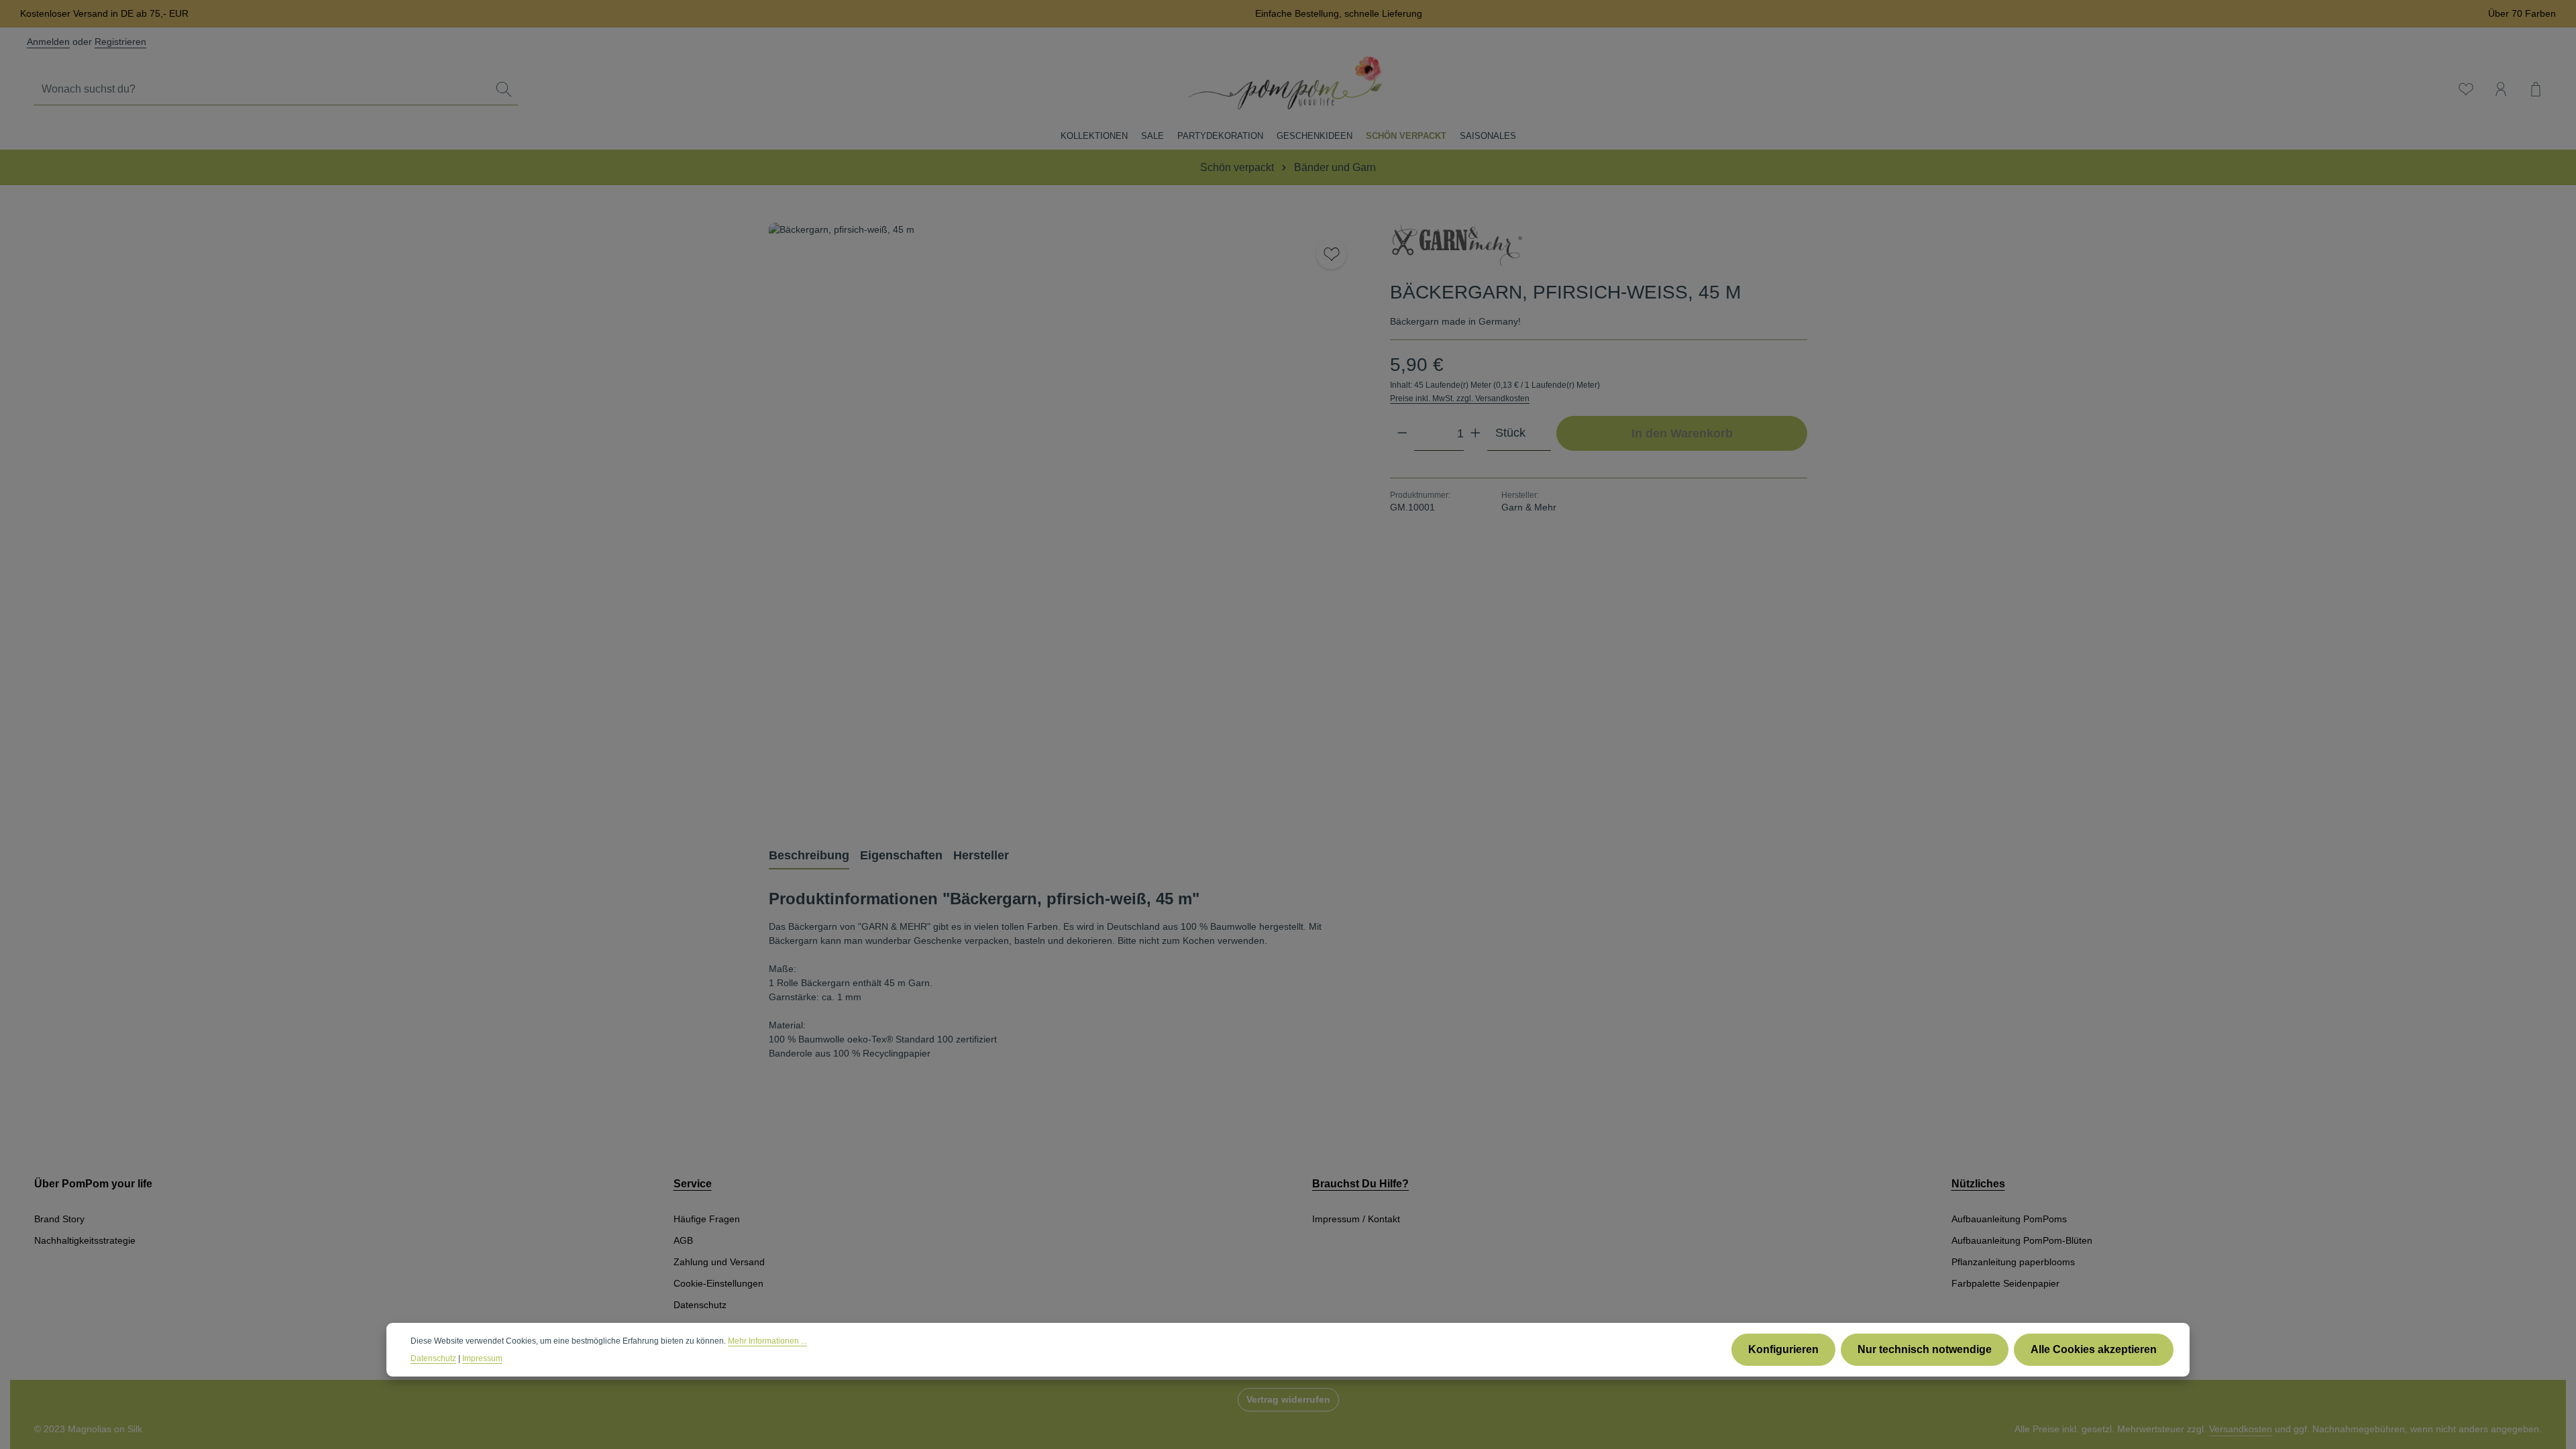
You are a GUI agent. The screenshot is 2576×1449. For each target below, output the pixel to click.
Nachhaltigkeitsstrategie (85, 1240)
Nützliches (1978, 1184)
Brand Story (59, 1219)
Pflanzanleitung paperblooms (2013, 1262)
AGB (683, 1240)
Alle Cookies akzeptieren (2094, 1349)
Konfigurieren (1783, 1349)
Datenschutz (700, 1305)
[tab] (809, 856)
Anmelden (48, 42)
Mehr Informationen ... (767, 1341)
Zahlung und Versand (719, 1262)
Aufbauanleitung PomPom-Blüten (2022, 1240)
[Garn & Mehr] (1457, 247)
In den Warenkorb (1682, 433)
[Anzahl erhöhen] (1475, 433)
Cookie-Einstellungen (718, 1283)
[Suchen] (504, 90)
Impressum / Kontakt (1356, 1219)
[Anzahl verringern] (1402, 433)
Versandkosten (2241, 1429)
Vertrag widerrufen (1288, 1399)
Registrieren (120, 42)
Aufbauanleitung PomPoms (2009, 1219)
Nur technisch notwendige (1925, 1349)
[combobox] (262, 90)
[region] (1066, 520)
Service (693, 1184)
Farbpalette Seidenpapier (2005, 1283)
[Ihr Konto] (2501, 89)
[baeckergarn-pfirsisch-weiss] (1066, 520)
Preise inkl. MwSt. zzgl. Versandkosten (1460, 398)
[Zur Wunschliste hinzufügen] (1331, 254)
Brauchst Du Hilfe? (1360, 1184)
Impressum (482, 1358)
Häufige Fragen (707, 1219)
